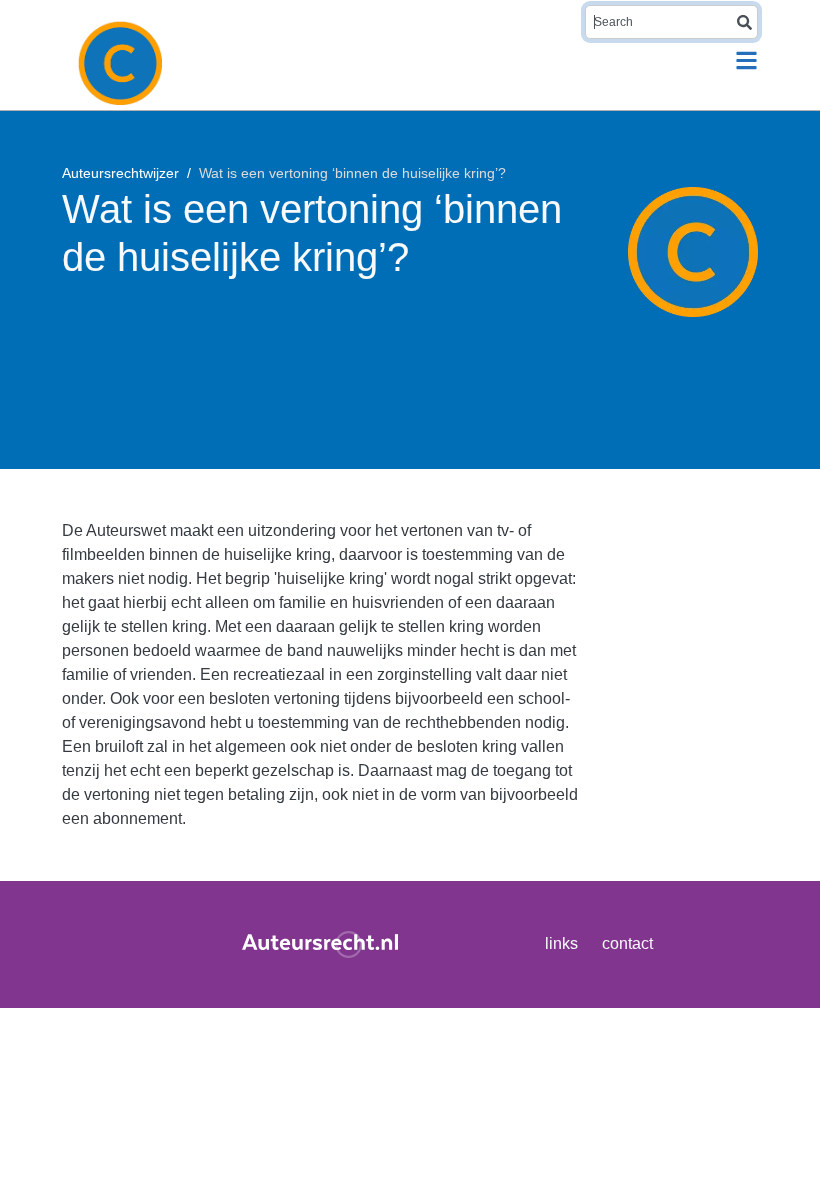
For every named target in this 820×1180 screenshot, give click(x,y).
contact (627, 943)
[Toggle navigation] (746, 60)
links (561, 943)
